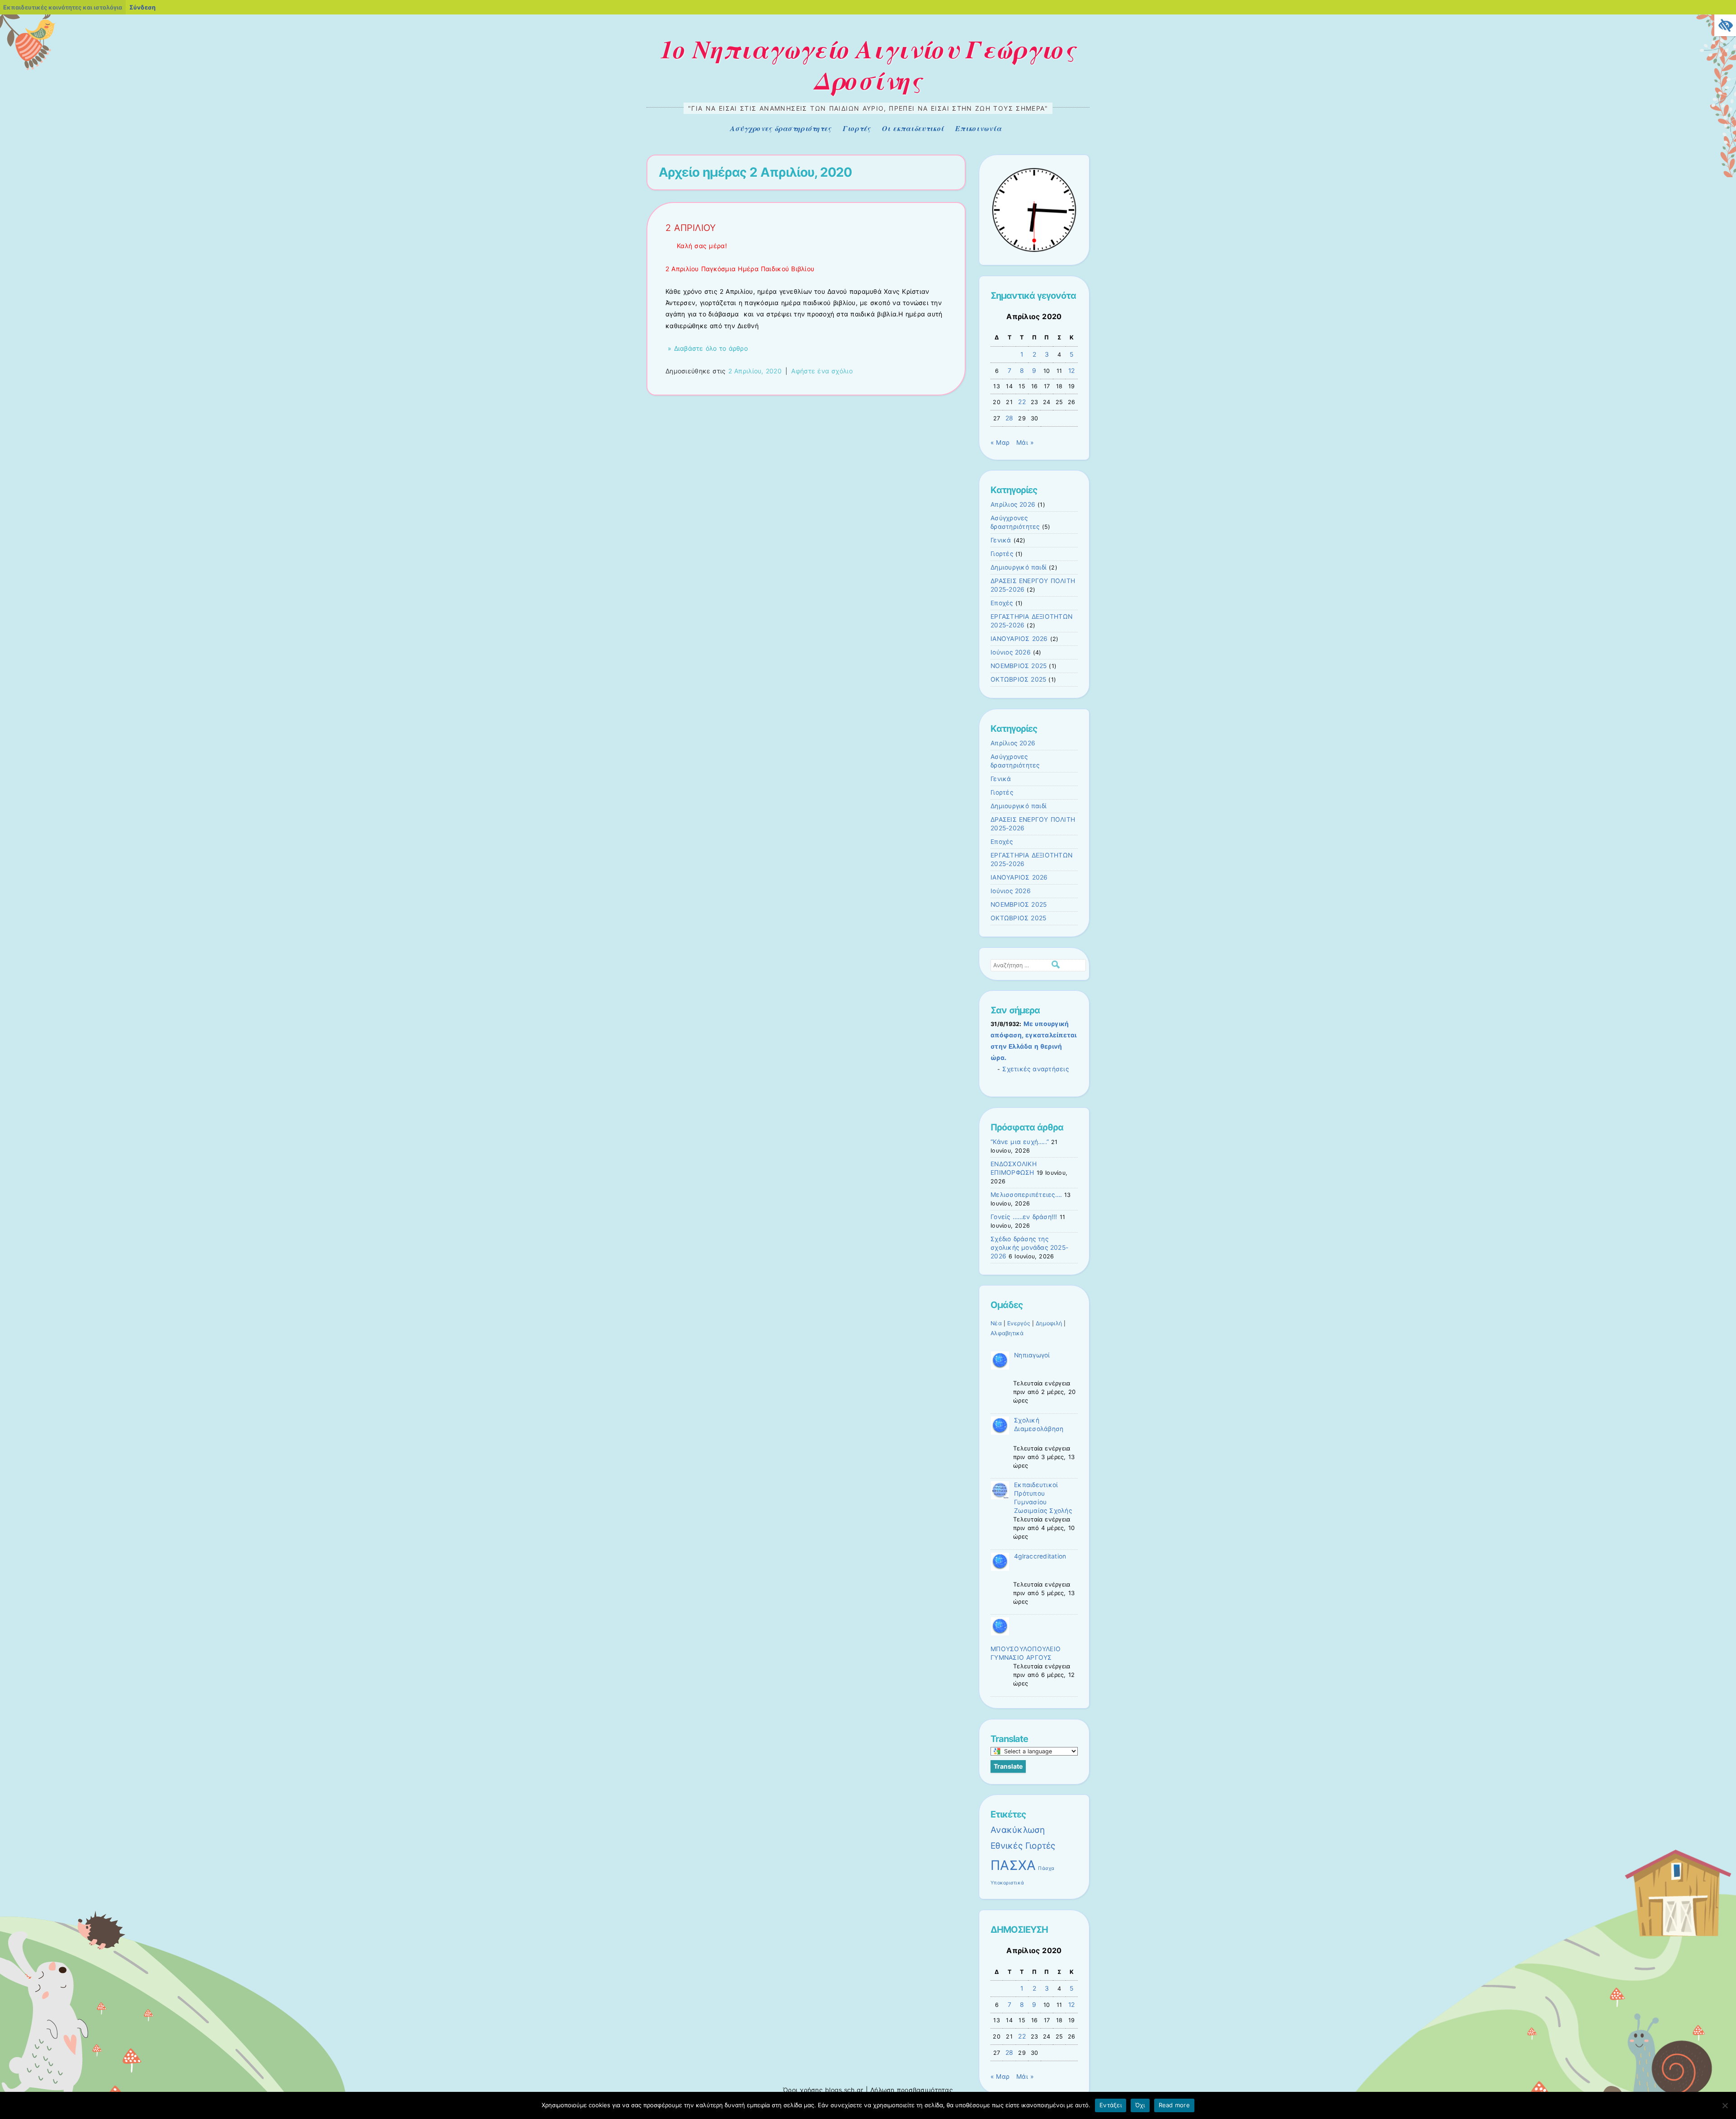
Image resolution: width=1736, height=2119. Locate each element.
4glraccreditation (1040, 1556)
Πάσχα (1046, 1868)
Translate (1008, 1766)
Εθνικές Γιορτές (1023, 1846)
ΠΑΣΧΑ (1013, 1865)
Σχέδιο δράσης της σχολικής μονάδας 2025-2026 (1029, 1248)
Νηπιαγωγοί (1032, 1355)
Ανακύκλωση (1018, 1830)
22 (1022, 402)
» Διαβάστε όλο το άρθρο (707, 348)
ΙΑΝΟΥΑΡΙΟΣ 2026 (1019, 639)
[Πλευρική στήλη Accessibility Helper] (1725, 25)
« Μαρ (1000, 443)
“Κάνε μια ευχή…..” (1020, 1142)
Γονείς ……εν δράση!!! (1024, 1217)
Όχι (1140, 2105)
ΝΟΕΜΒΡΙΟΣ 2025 (1019, 666)
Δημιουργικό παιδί (1019, 567)
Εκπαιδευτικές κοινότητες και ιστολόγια (63, 7)
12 (1072, 371)
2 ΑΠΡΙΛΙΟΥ (691, 228)
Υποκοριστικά (1007, 1883)
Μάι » (1025, 443)
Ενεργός (1019, 1323)
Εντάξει (1111, 2105)
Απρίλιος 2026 (1013, 504)
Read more (1174, 2105)
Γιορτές (857, 128)
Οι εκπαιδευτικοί (913, 128)
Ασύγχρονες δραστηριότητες (781, 128)
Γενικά (1001, 540)
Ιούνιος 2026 (1011, 652)
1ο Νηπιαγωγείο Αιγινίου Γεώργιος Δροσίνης (868, 64)
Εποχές (1002, 603)
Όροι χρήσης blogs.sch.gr (823, 2090)
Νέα (996, 1323)
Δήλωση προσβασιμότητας (912, 2090)
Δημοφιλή (1049, 1323)
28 (1010, 418)
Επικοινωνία (978, 128)
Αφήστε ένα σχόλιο (822, 371)
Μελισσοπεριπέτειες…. (1026, 1195)
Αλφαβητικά (1007, 1333)
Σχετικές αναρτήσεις (1035, 1069)
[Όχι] (1725, 2105)
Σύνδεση (142, 7)
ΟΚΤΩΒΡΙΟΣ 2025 (1018, 679)
